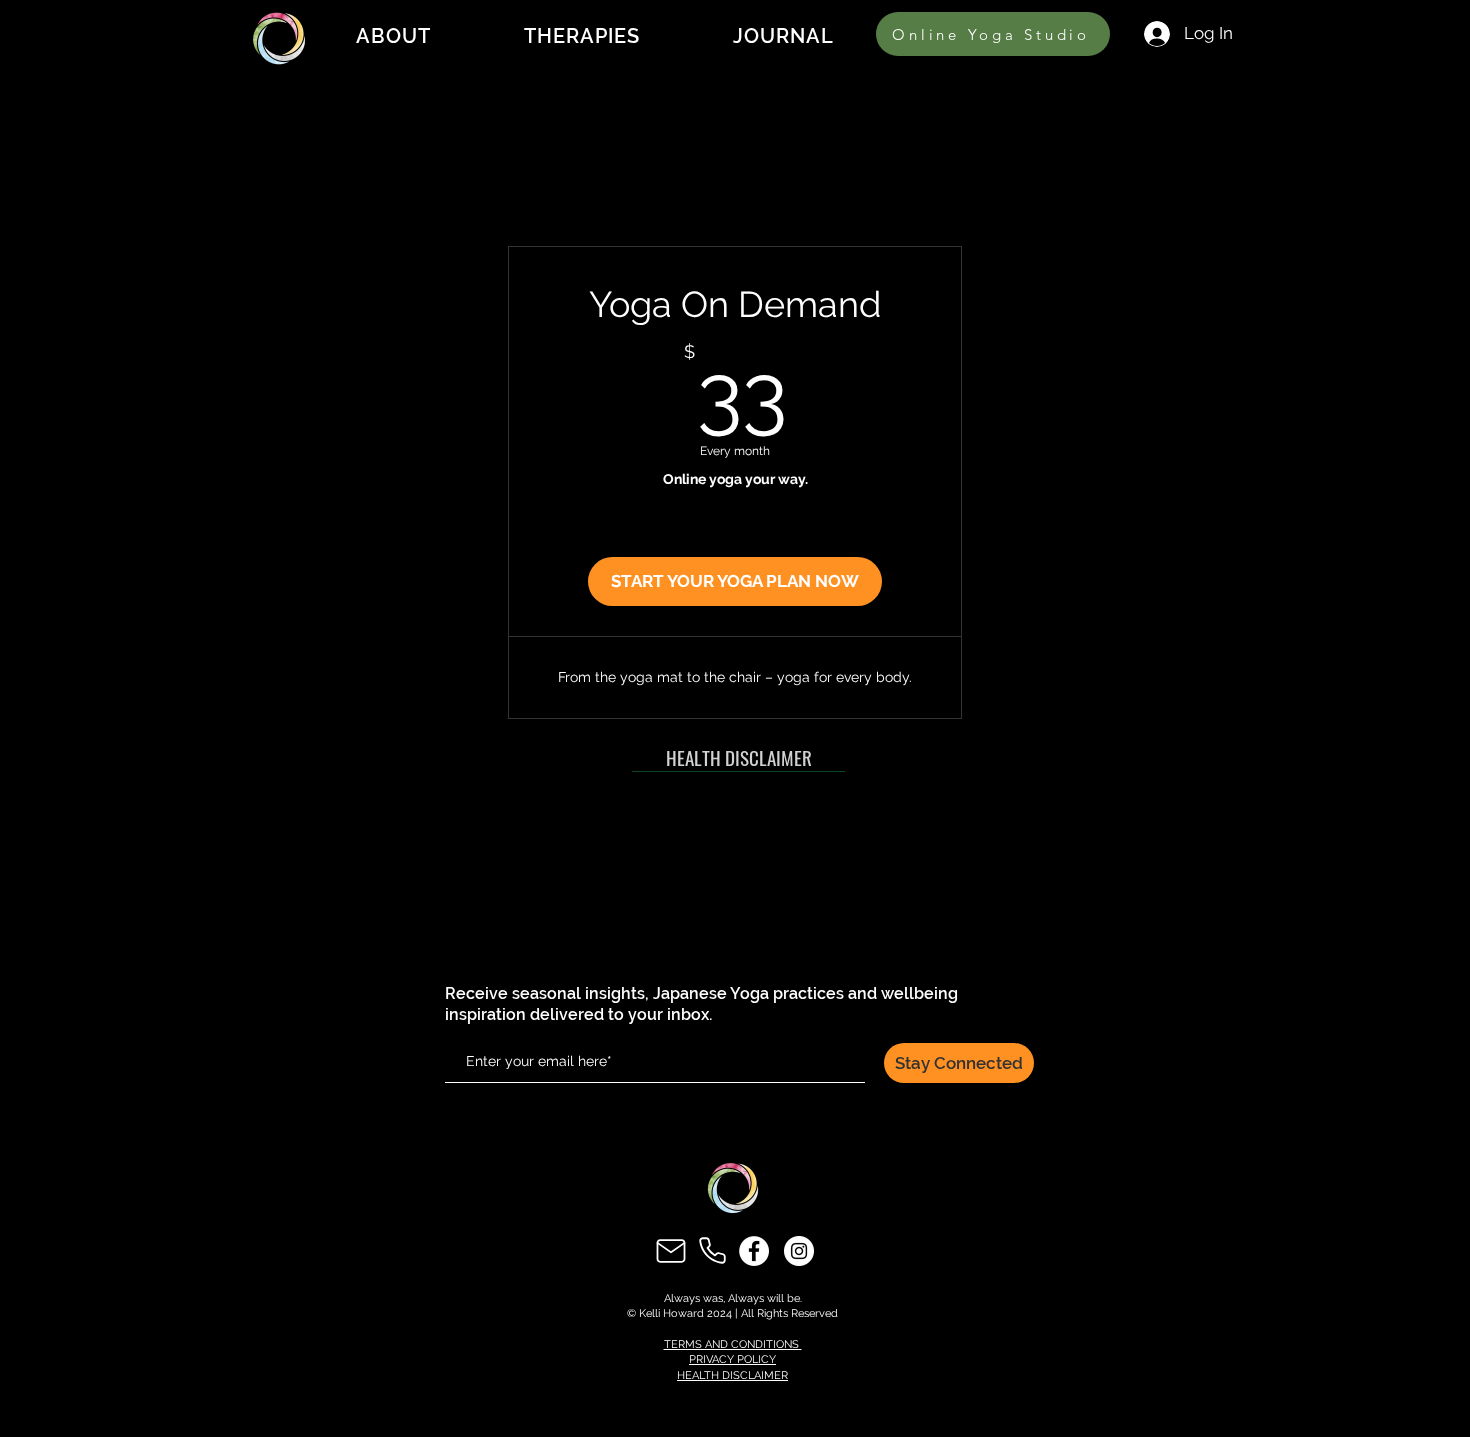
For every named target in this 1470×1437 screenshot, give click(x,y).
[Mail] (670, 1251)
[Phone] (712, 1251)
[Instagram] (799, 1251)
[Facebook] (754, 1251)
